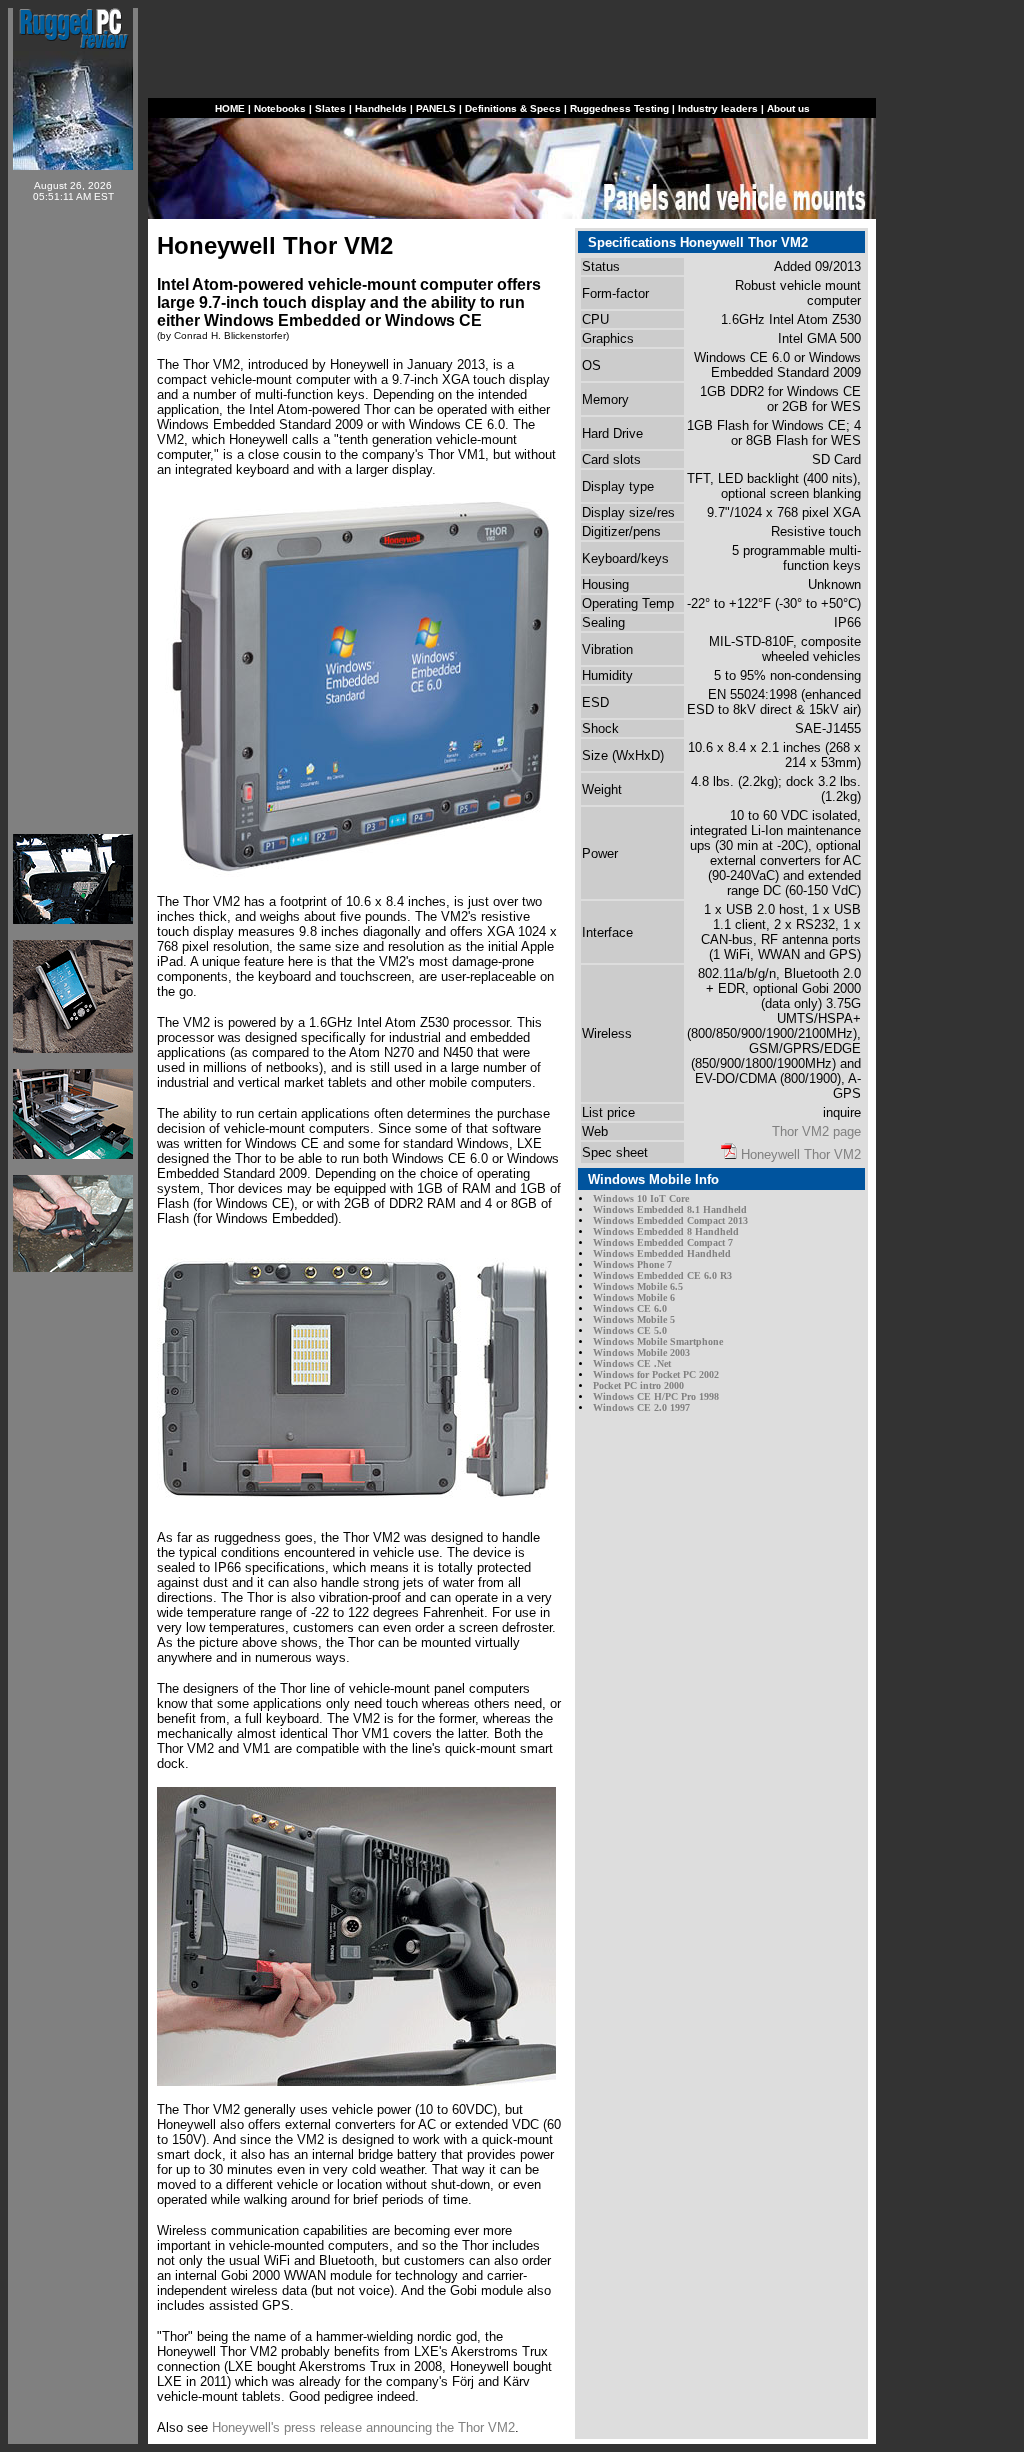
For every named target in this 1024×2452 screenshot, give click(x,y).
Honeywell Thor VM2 (801, 1154)
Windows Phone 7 (632, 1264)
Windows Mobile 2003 (641, 1352)
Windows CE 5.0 (630, 1330)
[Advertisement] (73, 518)
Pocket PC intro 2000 (638, 1385)
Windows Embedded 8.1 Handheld (670, 1209)
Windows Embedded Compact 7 (663, 1242)
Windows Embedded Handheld (662, 1253)
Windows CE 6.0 (630, 1308)
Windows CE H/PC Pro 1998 (656, 1396)
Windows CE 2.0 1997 (641, 1407)
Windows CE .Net (632, 1363)
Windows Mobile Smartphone (658, 1341)
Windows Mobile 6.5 (638, 1286)
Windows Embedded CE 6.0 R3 (662, 1275)
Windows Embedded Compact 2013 (670, 1220)
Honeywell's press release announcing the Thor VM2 (363, 2427)
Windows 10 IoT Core (641, 1198)
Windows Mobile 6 (634, 1297)
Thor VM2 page (816, 1131)
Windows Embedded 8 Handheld (666, 1231)
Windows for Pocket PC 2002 (656, 1374)
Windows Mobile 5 (634, 1319)
